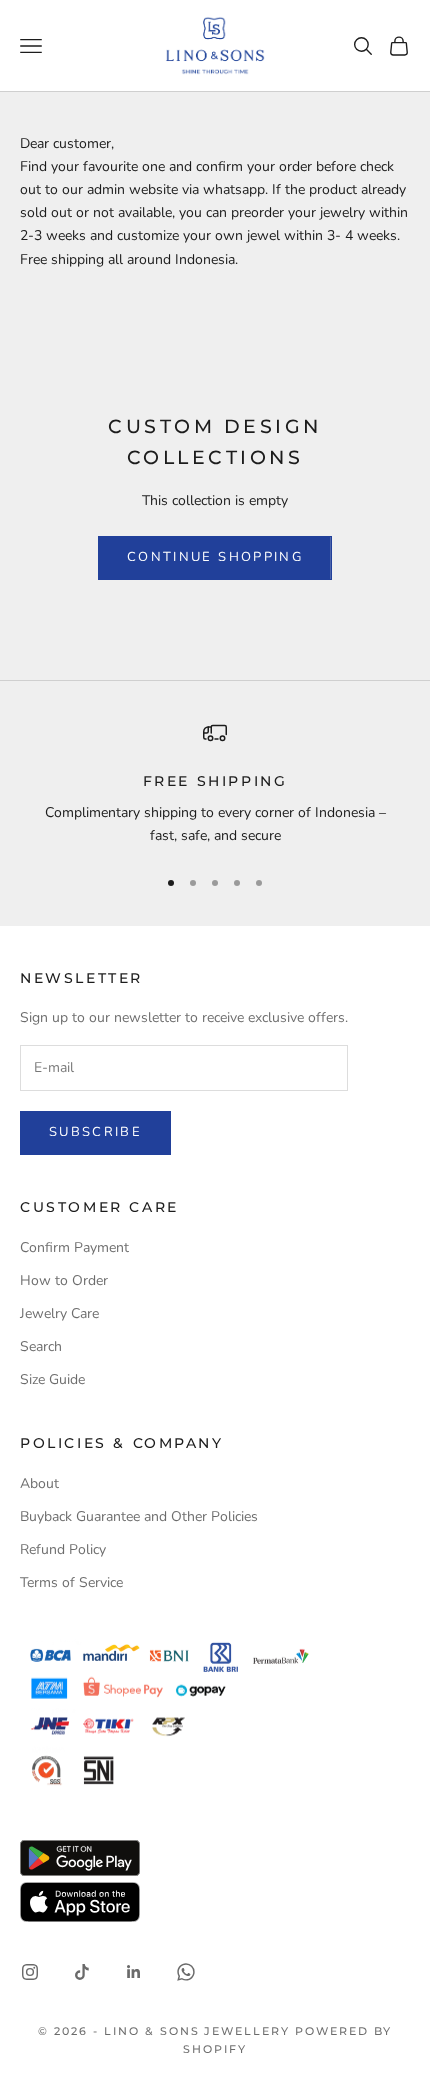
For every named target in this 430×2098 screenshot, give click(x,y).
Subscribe (95, 1132)
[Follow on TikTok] (82, 1972)
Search (41, 1346)
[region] (215, 784)
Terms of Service (71, 1582)
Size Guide (52, 1379)
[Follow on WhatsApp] (186, 1972)
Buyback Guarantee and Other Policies (139, 1516)
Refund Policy (63, 1549)
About (39, 1483)
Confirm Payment (74, 1247)
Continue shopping (215, 557)
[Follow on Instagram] (30, 1972)
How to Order (64, 1280)
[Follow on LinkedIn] (134, 1972)
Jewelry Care (59, 1313)
